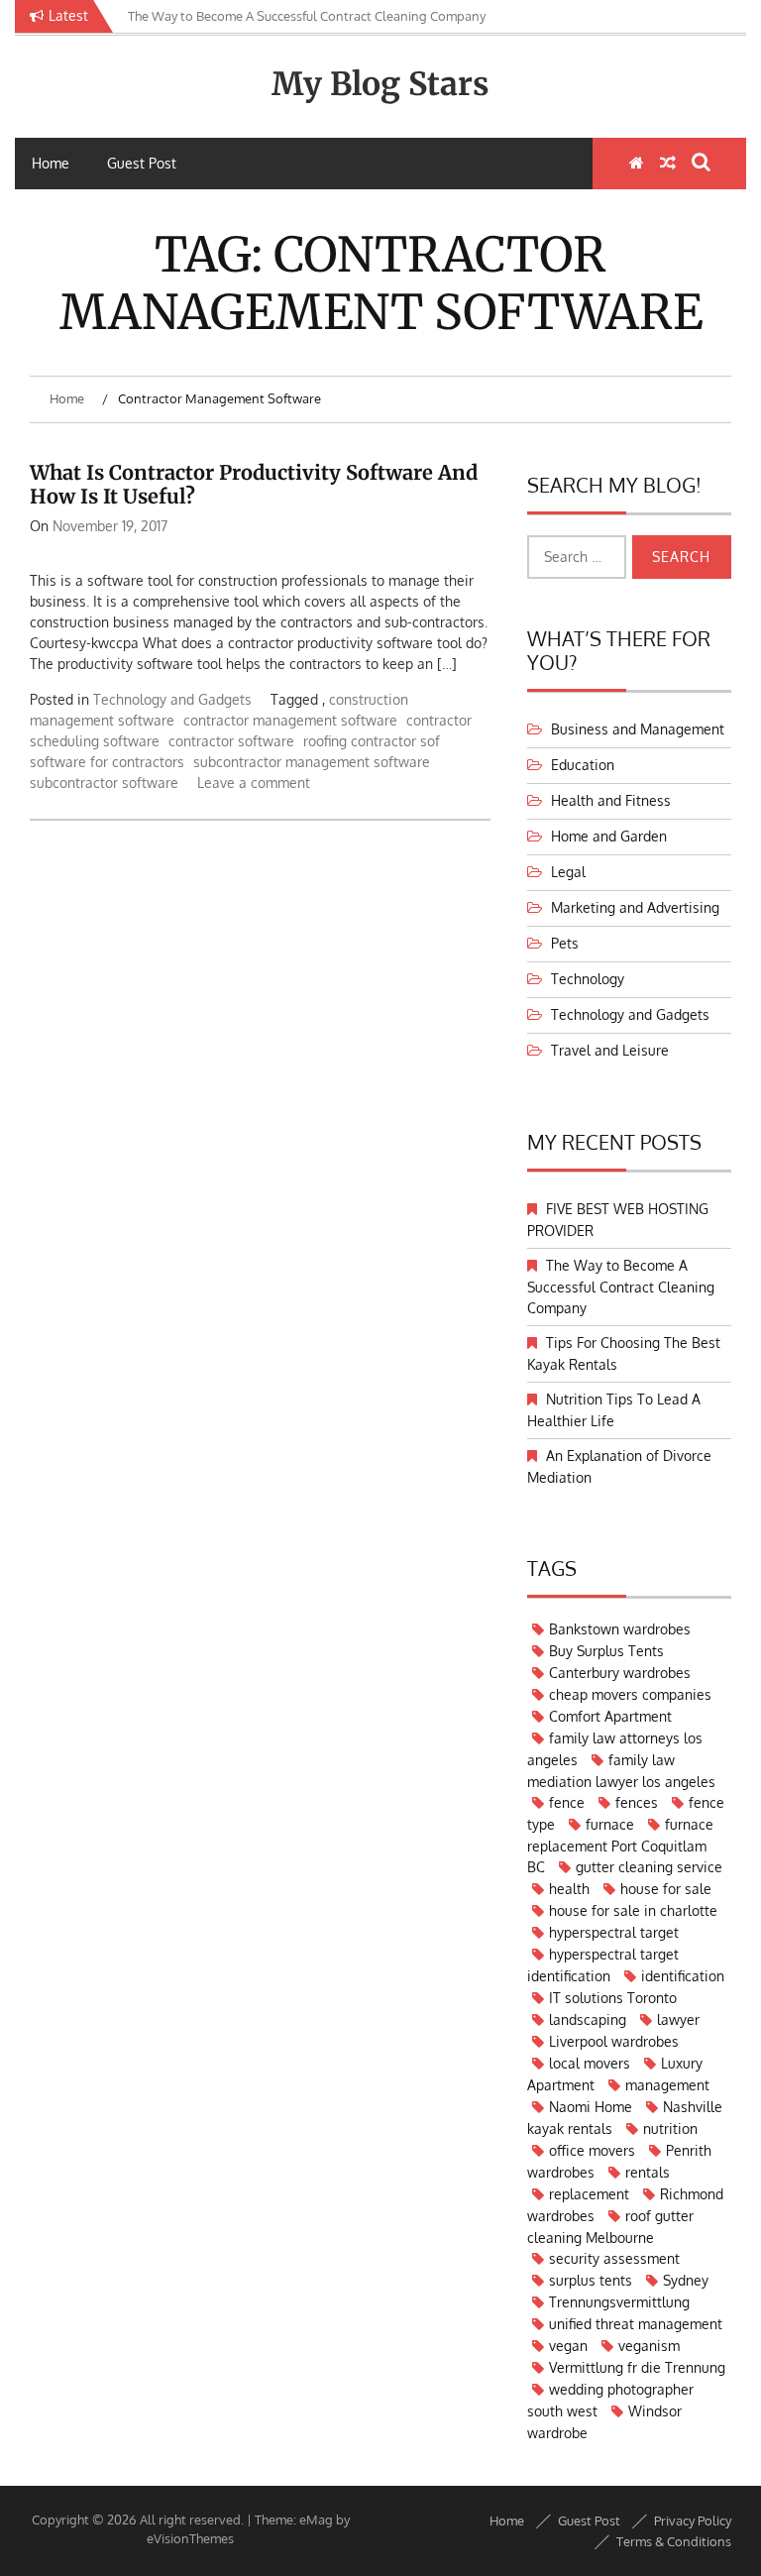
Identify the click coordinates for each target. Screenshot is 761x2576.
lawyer (678, 2019)
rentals (648, 2172)
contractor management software (290, 720)
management (667, 2085)
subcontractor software (104, 783)
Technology (588, 979)
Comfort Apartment (610, 1716)
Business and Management (638, 729)
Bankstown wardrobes (620, 1629)
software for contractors (107, 762)
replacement (589, 2194)
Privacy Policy (693, 2520)
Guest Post (142, 163)
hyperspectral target (614, 1932)
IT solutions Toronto (613, 1998)
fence (567, 1802)
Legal (568, 872)
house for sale (666, 1889)
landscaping (588, 2019)
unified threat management (636, 2324)
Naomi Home (591, 2107)
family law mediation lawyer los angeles (621, 1771)
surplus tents (591, 2280)
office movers (592, 2150)
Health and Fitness (611, 800)
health (569, 1889)
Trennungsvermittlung (619, 2302)
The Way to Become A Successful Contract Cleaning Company (621, 1287)
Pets (565, 943)
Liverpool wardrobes (614, 2041)
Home (51, 163)
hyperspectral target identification (603, 1965)
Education (583, 765)
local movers (590, 2063)
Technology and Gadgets (172, 699)
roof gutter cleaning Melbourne (610, 2227)
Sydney (686, 2280)
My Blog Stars (380, 84)
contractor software (231, 741)
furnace (610, 1824)
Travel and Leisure (610, 1050)
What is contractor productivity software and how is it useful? (254, 484)
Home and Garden (609, 836)
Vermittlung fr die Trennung (637, 2367)
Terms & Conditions (674, 2541)
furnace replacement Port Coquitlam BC (620, 1846)
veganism (649, 2346)
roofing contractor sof (372, 741)
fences (637, 1802)
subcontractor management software (312, 762)
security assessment (614, 2258)
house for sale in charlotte (633, 1910)
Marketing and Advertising (635, 907)
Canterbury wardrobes (620, 1673)
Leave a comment (254, 783)
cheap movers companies (630, 1694)
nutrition (670, 2128)
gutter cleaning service (649, 1867)
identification (683, 1976)
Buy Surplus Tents (606, 1651)
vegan (568, 2346)
